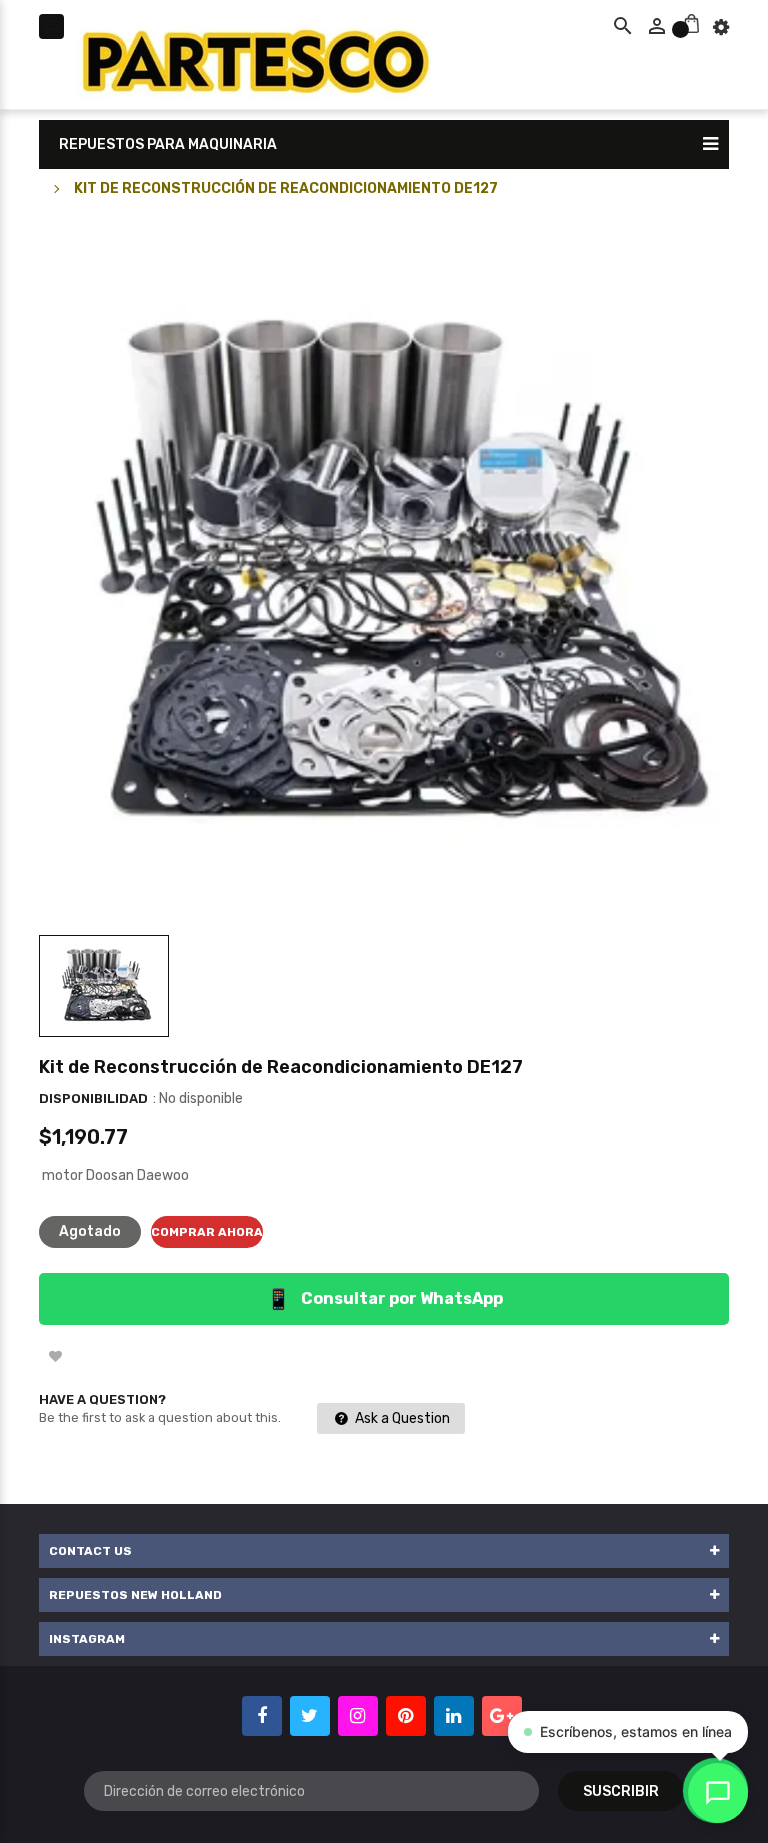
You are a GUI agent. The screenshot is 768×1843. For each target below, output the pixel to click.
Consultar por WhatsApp (384, 1299)
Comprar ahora (207, 1232)
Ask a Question (401, 1418)
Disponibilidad (93, 1098)
